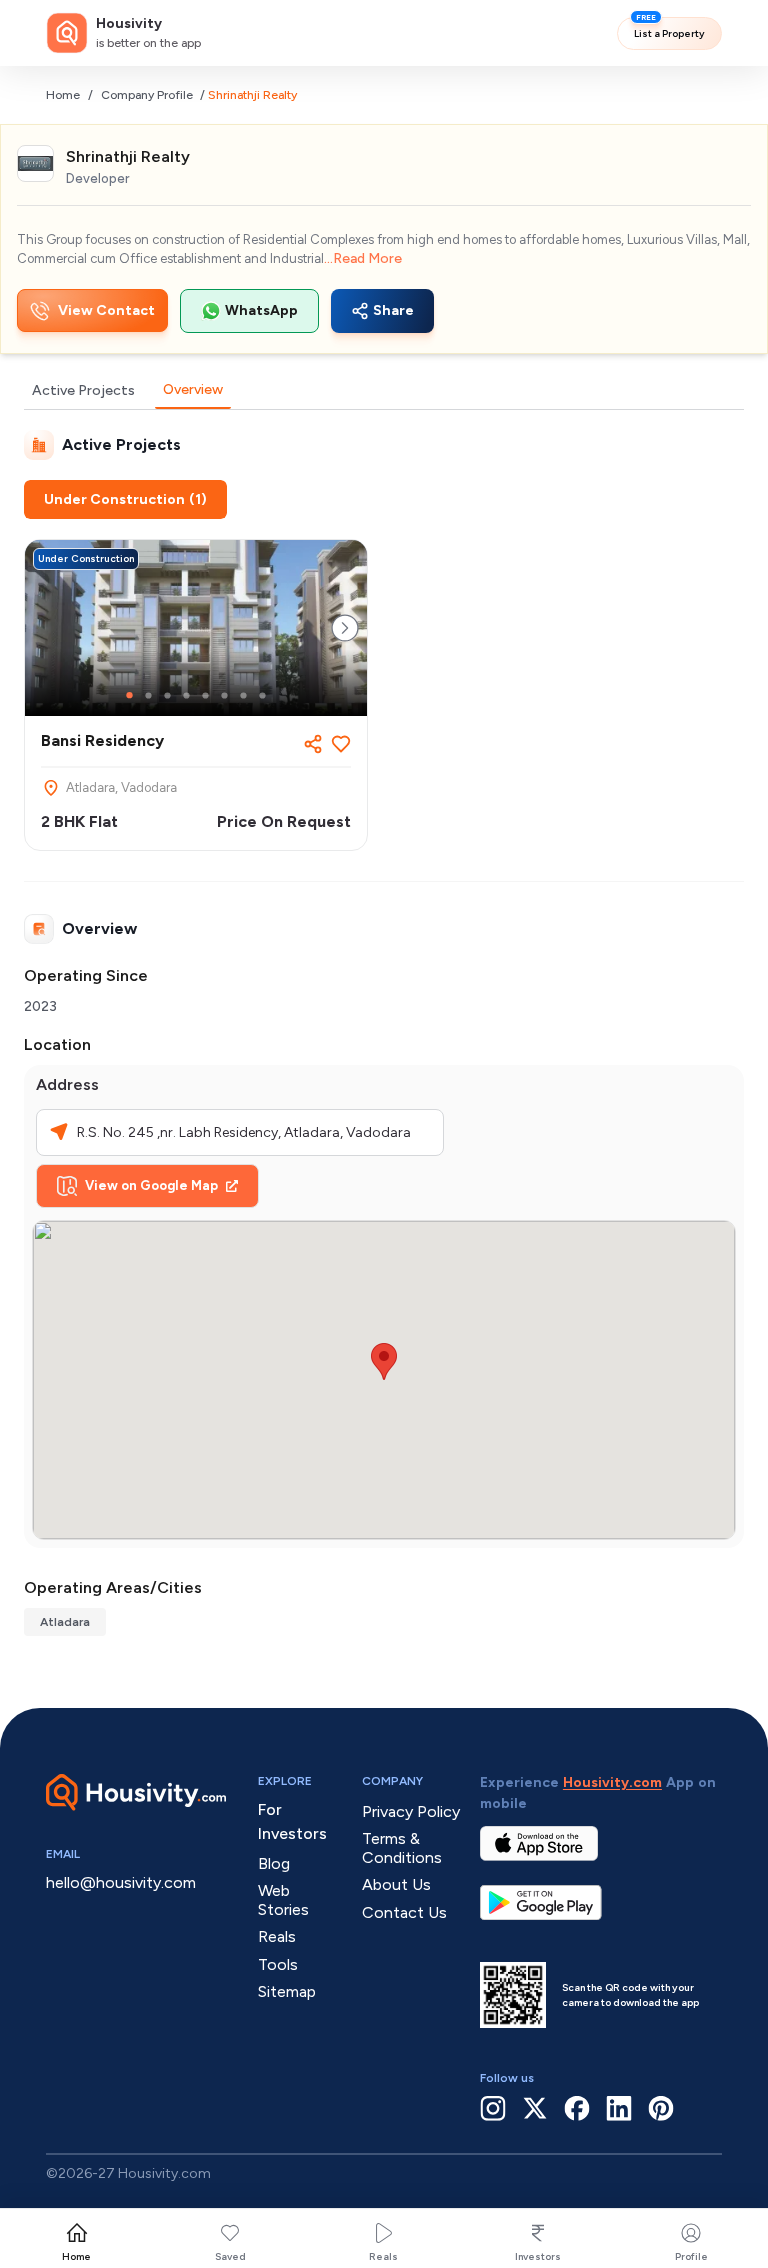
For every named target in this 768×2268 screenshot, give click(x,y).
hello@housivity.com (121, 1882)
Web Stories (283, 1900)
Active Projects (83, 390)
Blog (274, 1863)
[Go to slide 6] (224, 695)
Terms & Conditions (402, 1848)
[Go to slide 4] (186, 695)
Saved (230, 2256)
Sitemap (287, 1991)
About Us (396, 1884)
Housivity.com (612, 1782)
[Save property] (341, 744)
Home (63, 95)
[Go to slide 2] (148, 695)
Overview (193, 389)
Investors (538, 2256)
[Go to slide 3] (167, 695)
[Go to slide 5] (205, 695)
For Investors (292, 1821)
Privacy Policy (411, 1811)
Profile (691, 2256)
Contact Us (404, 1912)
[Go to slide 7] (243, 695)
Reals (383, 2256)
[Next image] (345, 628)
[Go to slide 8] (262, 695)
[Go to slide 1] (129, 695)
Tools (278, 1964)
